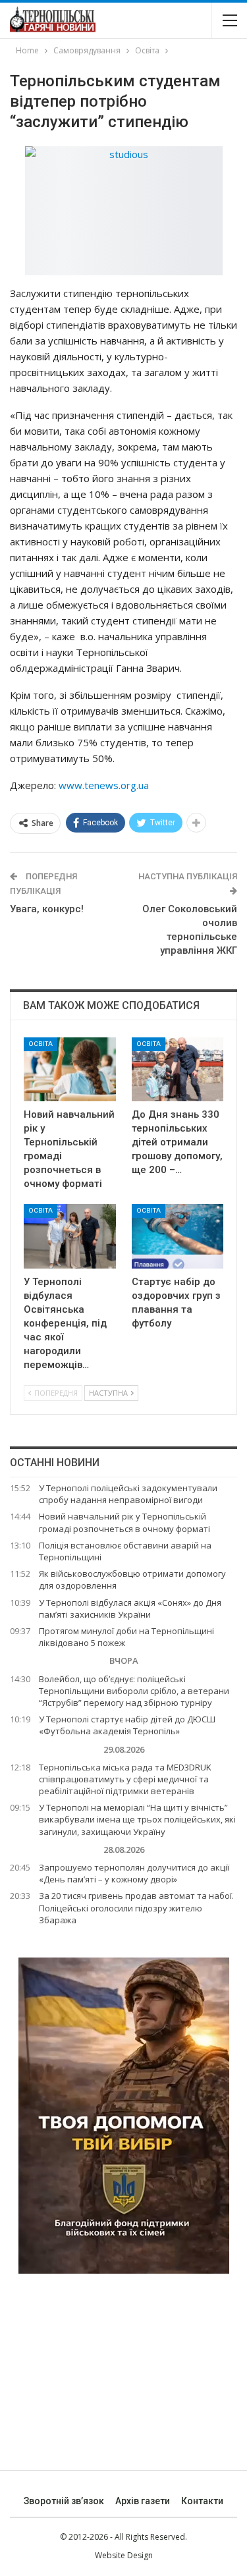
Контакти (202, 2501)
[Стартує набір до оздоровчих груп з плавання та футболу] (178, 1236)
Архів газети (143, 2501)
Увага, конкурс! (47, 909)
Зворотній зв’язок (64, 2501)
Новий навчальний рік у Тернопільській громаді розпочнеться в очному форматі (124, 1522)
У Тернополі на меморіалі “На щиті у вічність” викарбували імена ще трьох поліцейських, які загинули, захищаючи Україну (137, 1819)
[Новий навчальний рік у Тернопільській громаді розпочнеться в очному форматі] (70, 1070)
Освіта (41, 1044)
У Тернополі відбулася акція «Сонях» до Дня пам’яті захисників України (130, 1608)
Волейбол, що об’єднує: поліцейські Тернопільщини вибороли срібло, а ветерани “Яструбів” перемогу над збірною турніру (134, 1691)
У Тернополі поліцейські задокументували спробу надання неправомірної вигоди (128, 1494)
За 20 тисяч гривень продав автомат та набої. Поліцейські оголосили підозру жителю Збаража (136, 1907)
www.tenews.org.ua (104, 785)
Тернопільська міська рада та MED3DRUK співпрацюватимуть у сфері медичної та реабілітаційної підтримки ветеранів (125, 1779)
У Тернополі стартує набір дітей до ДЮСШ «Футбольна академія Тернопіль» (127, 1725)
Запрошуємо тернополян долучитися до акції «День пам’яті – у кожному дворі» (134, 1873)
